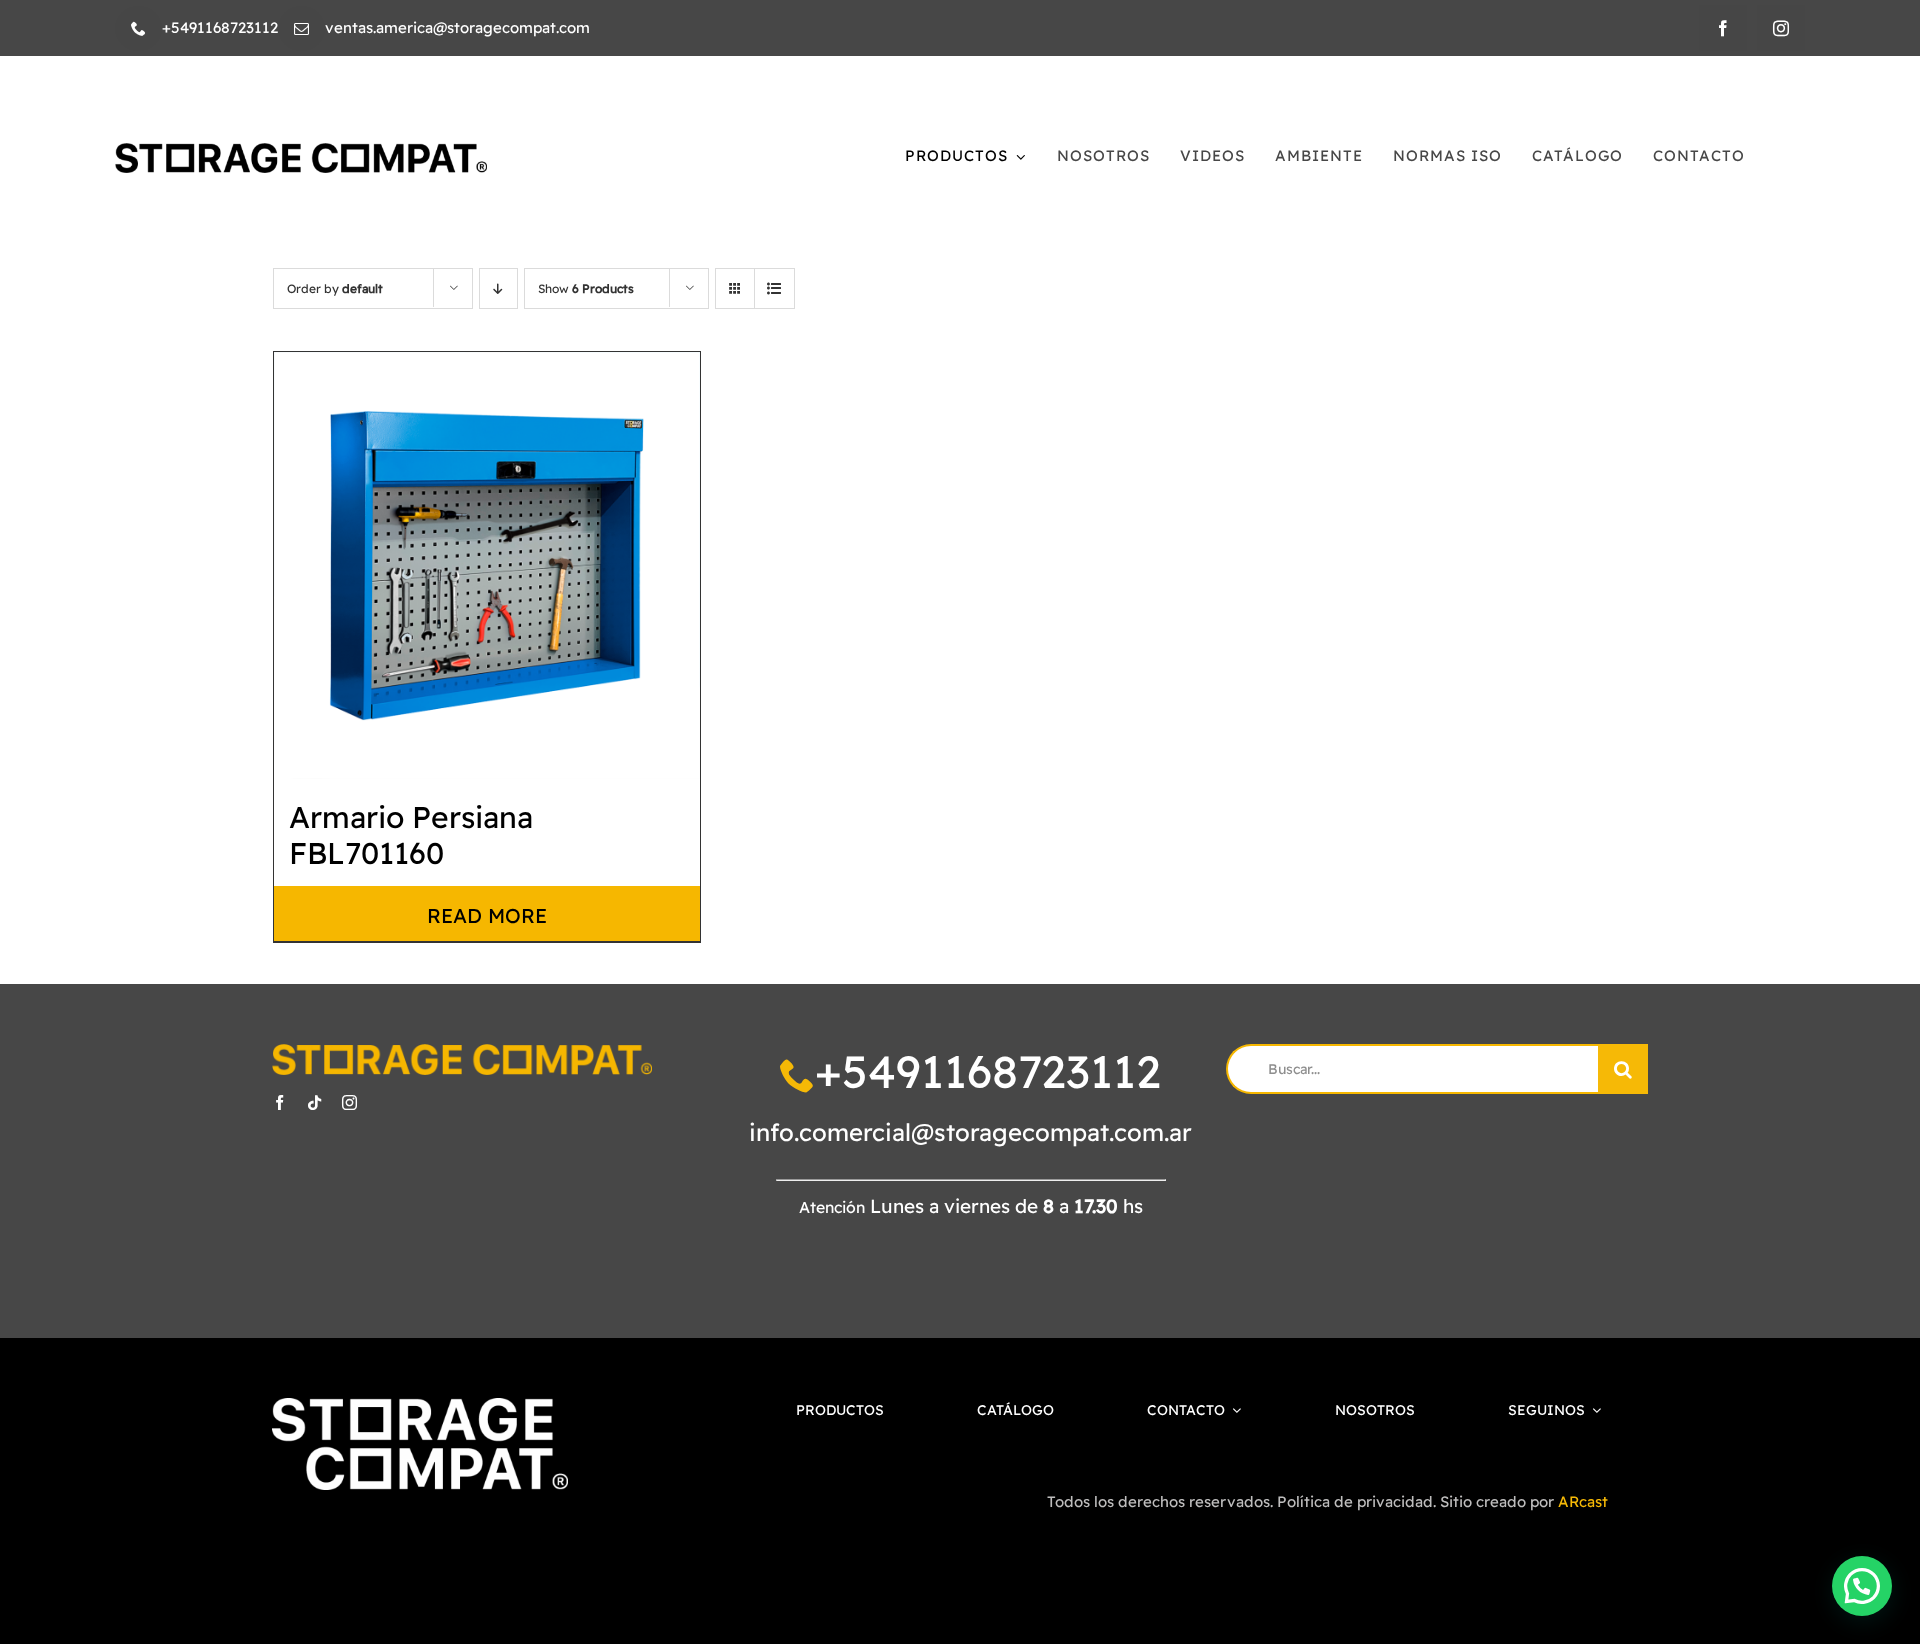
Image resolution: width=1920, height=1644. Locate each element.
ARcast (1583, 1501)
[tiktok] (314, 1102)
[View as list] (774, 288)
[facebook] (1723, 28)
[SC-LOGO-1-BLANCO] (419, 1407)
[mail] (301, 28)
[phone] (138, 28)
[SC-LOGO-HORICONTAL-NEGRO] (301, 152)
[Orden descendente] (498, 288)
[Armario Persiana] (487, 565)
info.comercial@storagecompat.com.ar (970, 1132)
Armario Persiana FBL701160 (411, 835)
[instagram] (1781, 28)
